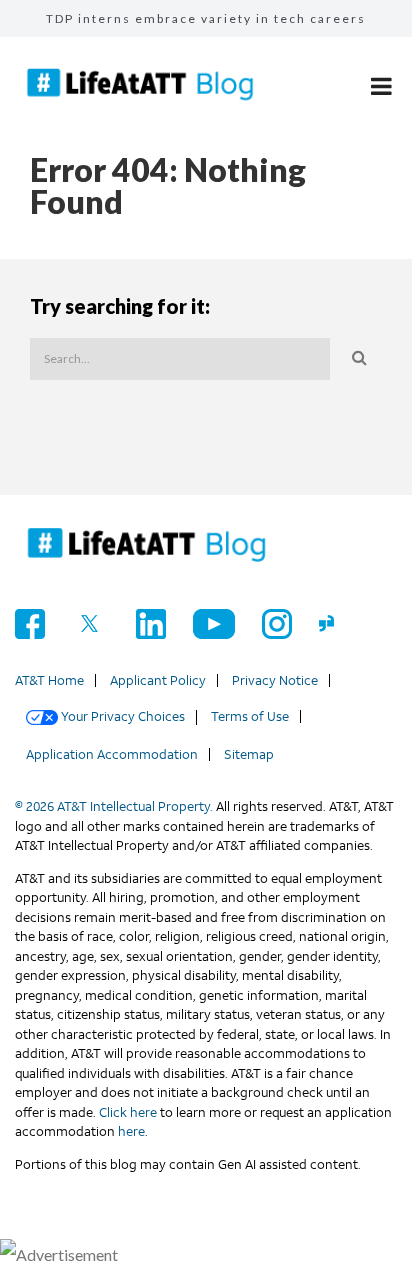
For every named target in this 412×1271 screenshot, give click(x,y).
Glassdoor (334, 624)
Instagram (277, 624)
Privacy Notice (275, 680)
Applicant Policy (158, 680)
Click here (128, 1112)
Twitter (90, 624)
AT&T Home (49, 680)
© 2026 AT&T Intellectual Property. (114, 806)
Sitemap (249, 754)
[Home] (146, 546)
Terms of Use (250, 716)
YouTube (214, 624)
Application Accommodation (112, 754)
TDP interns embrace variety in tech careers (206, 18)
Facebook (30, 624)
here (131, 1131)
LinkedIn (151, 624)
